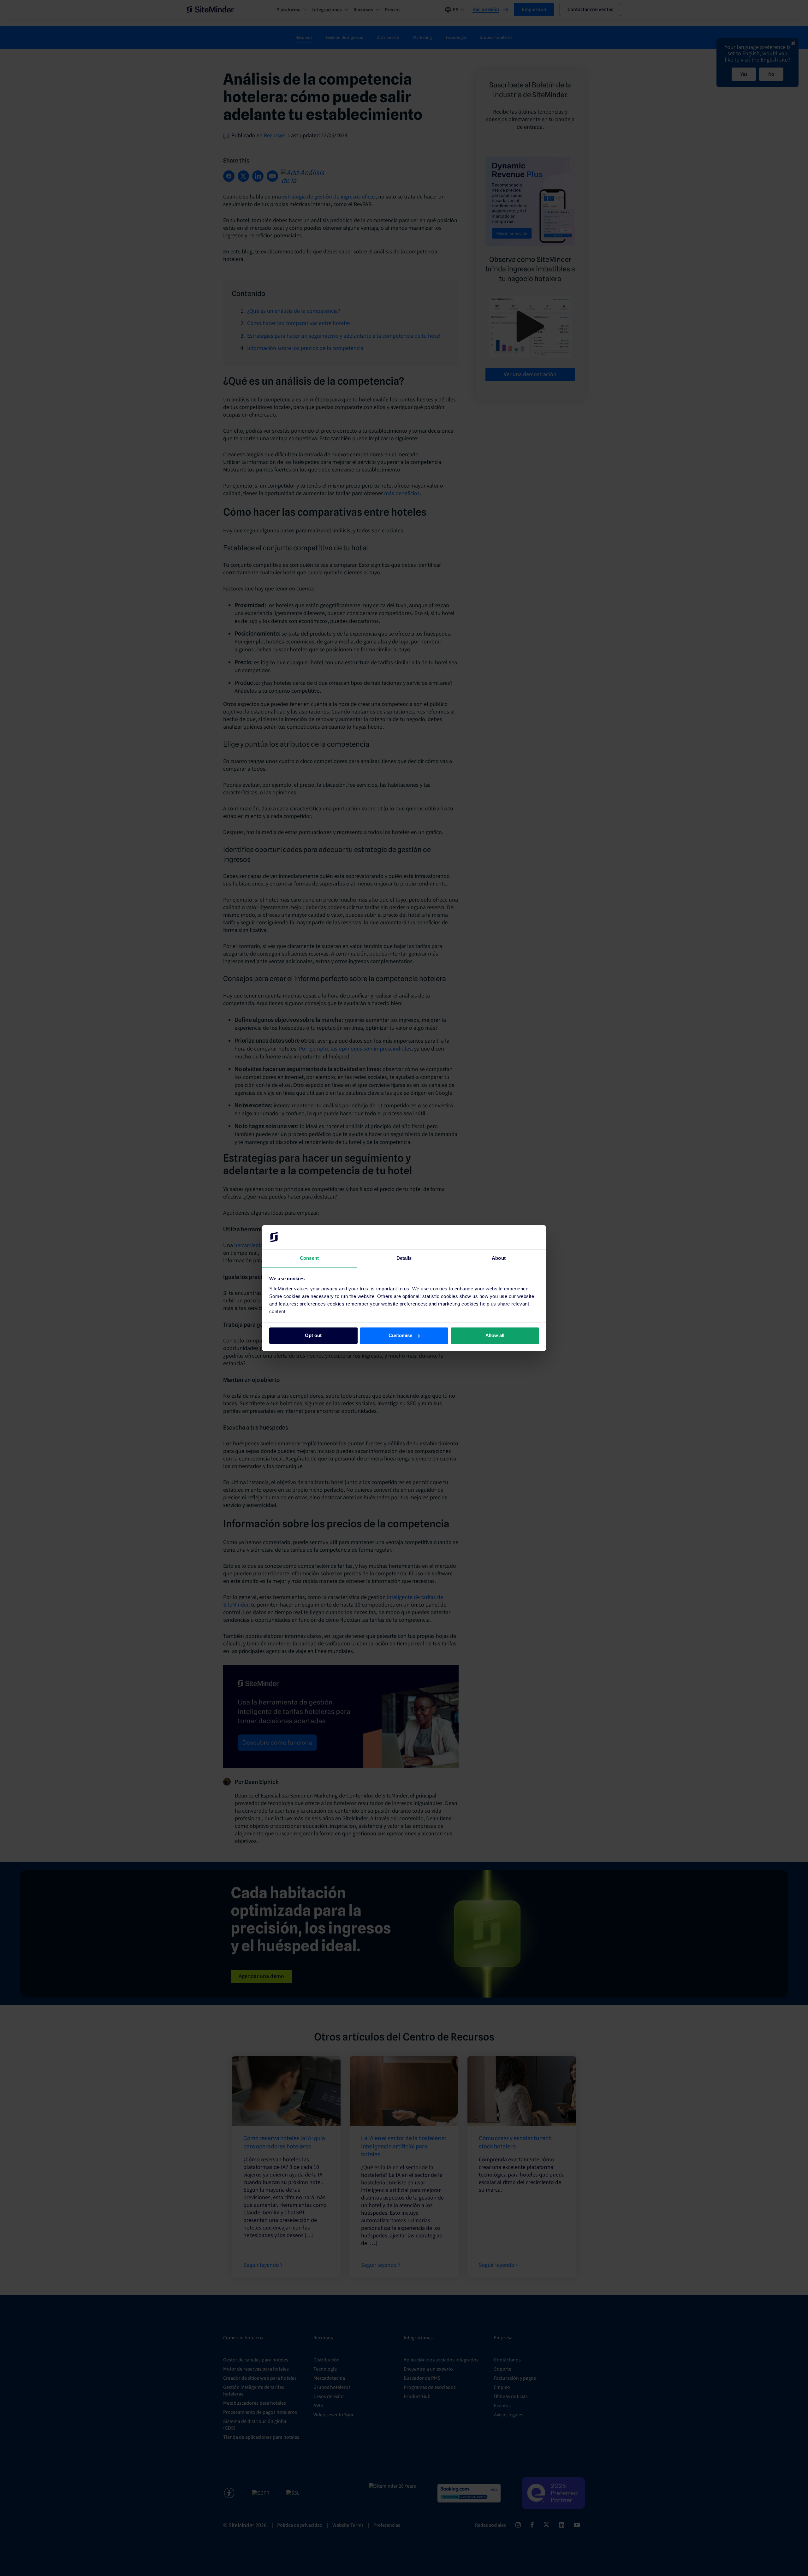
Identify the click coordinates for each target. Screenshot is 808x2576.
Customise (400, 1335)
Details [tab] (404, 1258)
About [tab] (499, 1258)
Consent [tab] (309, 1258)
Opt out (313, 1335)
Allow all (495, 1335)
